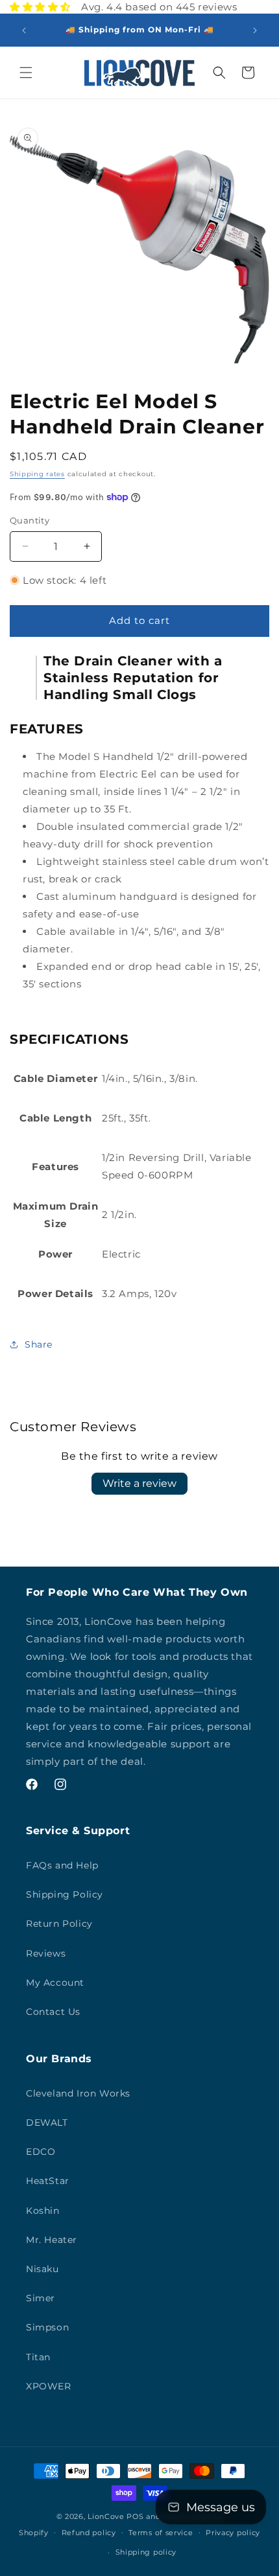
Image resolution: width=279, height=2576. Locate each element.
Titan (38, 2357)
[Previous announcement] (24, 30)
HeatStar (48, 2181)
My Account (55, 1983)
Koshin (43, 2211)
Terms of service (161, 2533)
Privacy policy (233, 2533)
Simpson (47, 2327)
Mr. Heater (52, 2240)
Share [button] (39, 1344)
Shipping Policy (65, 1894)
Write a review (139, 1483)
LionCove (106, 2516)
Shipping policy (146, 2552)
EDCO (41, 2152)
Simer (41, 2298)
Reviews (46, 1953)
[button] (26, 73)
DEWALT (47, 2122)
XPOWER (49, 2386)
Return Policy (59, 1924)
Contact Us (53, 2012)
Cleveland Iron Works (78, 2093)
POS (135, 2516)
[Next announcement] (255, 30)
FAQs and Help (62, 1865)
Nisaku (42, 2269)
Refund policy (89, 2533)
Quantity (30, 520)
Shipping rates (37, 474)
